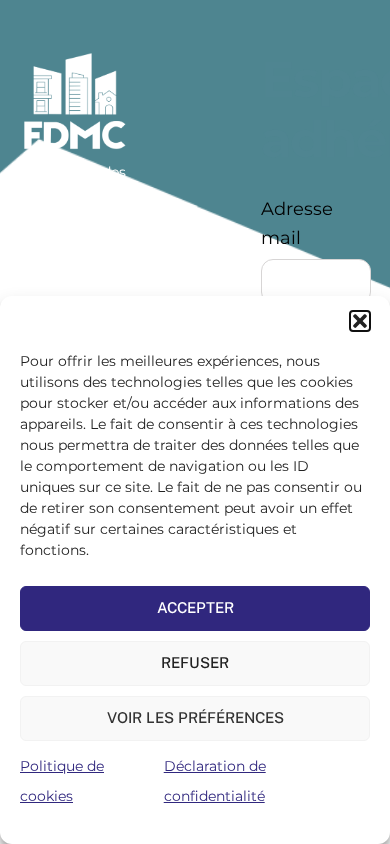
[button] (360, 321)
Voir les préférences (195, 717)
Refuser (195, 662)
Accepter (195, 607)
